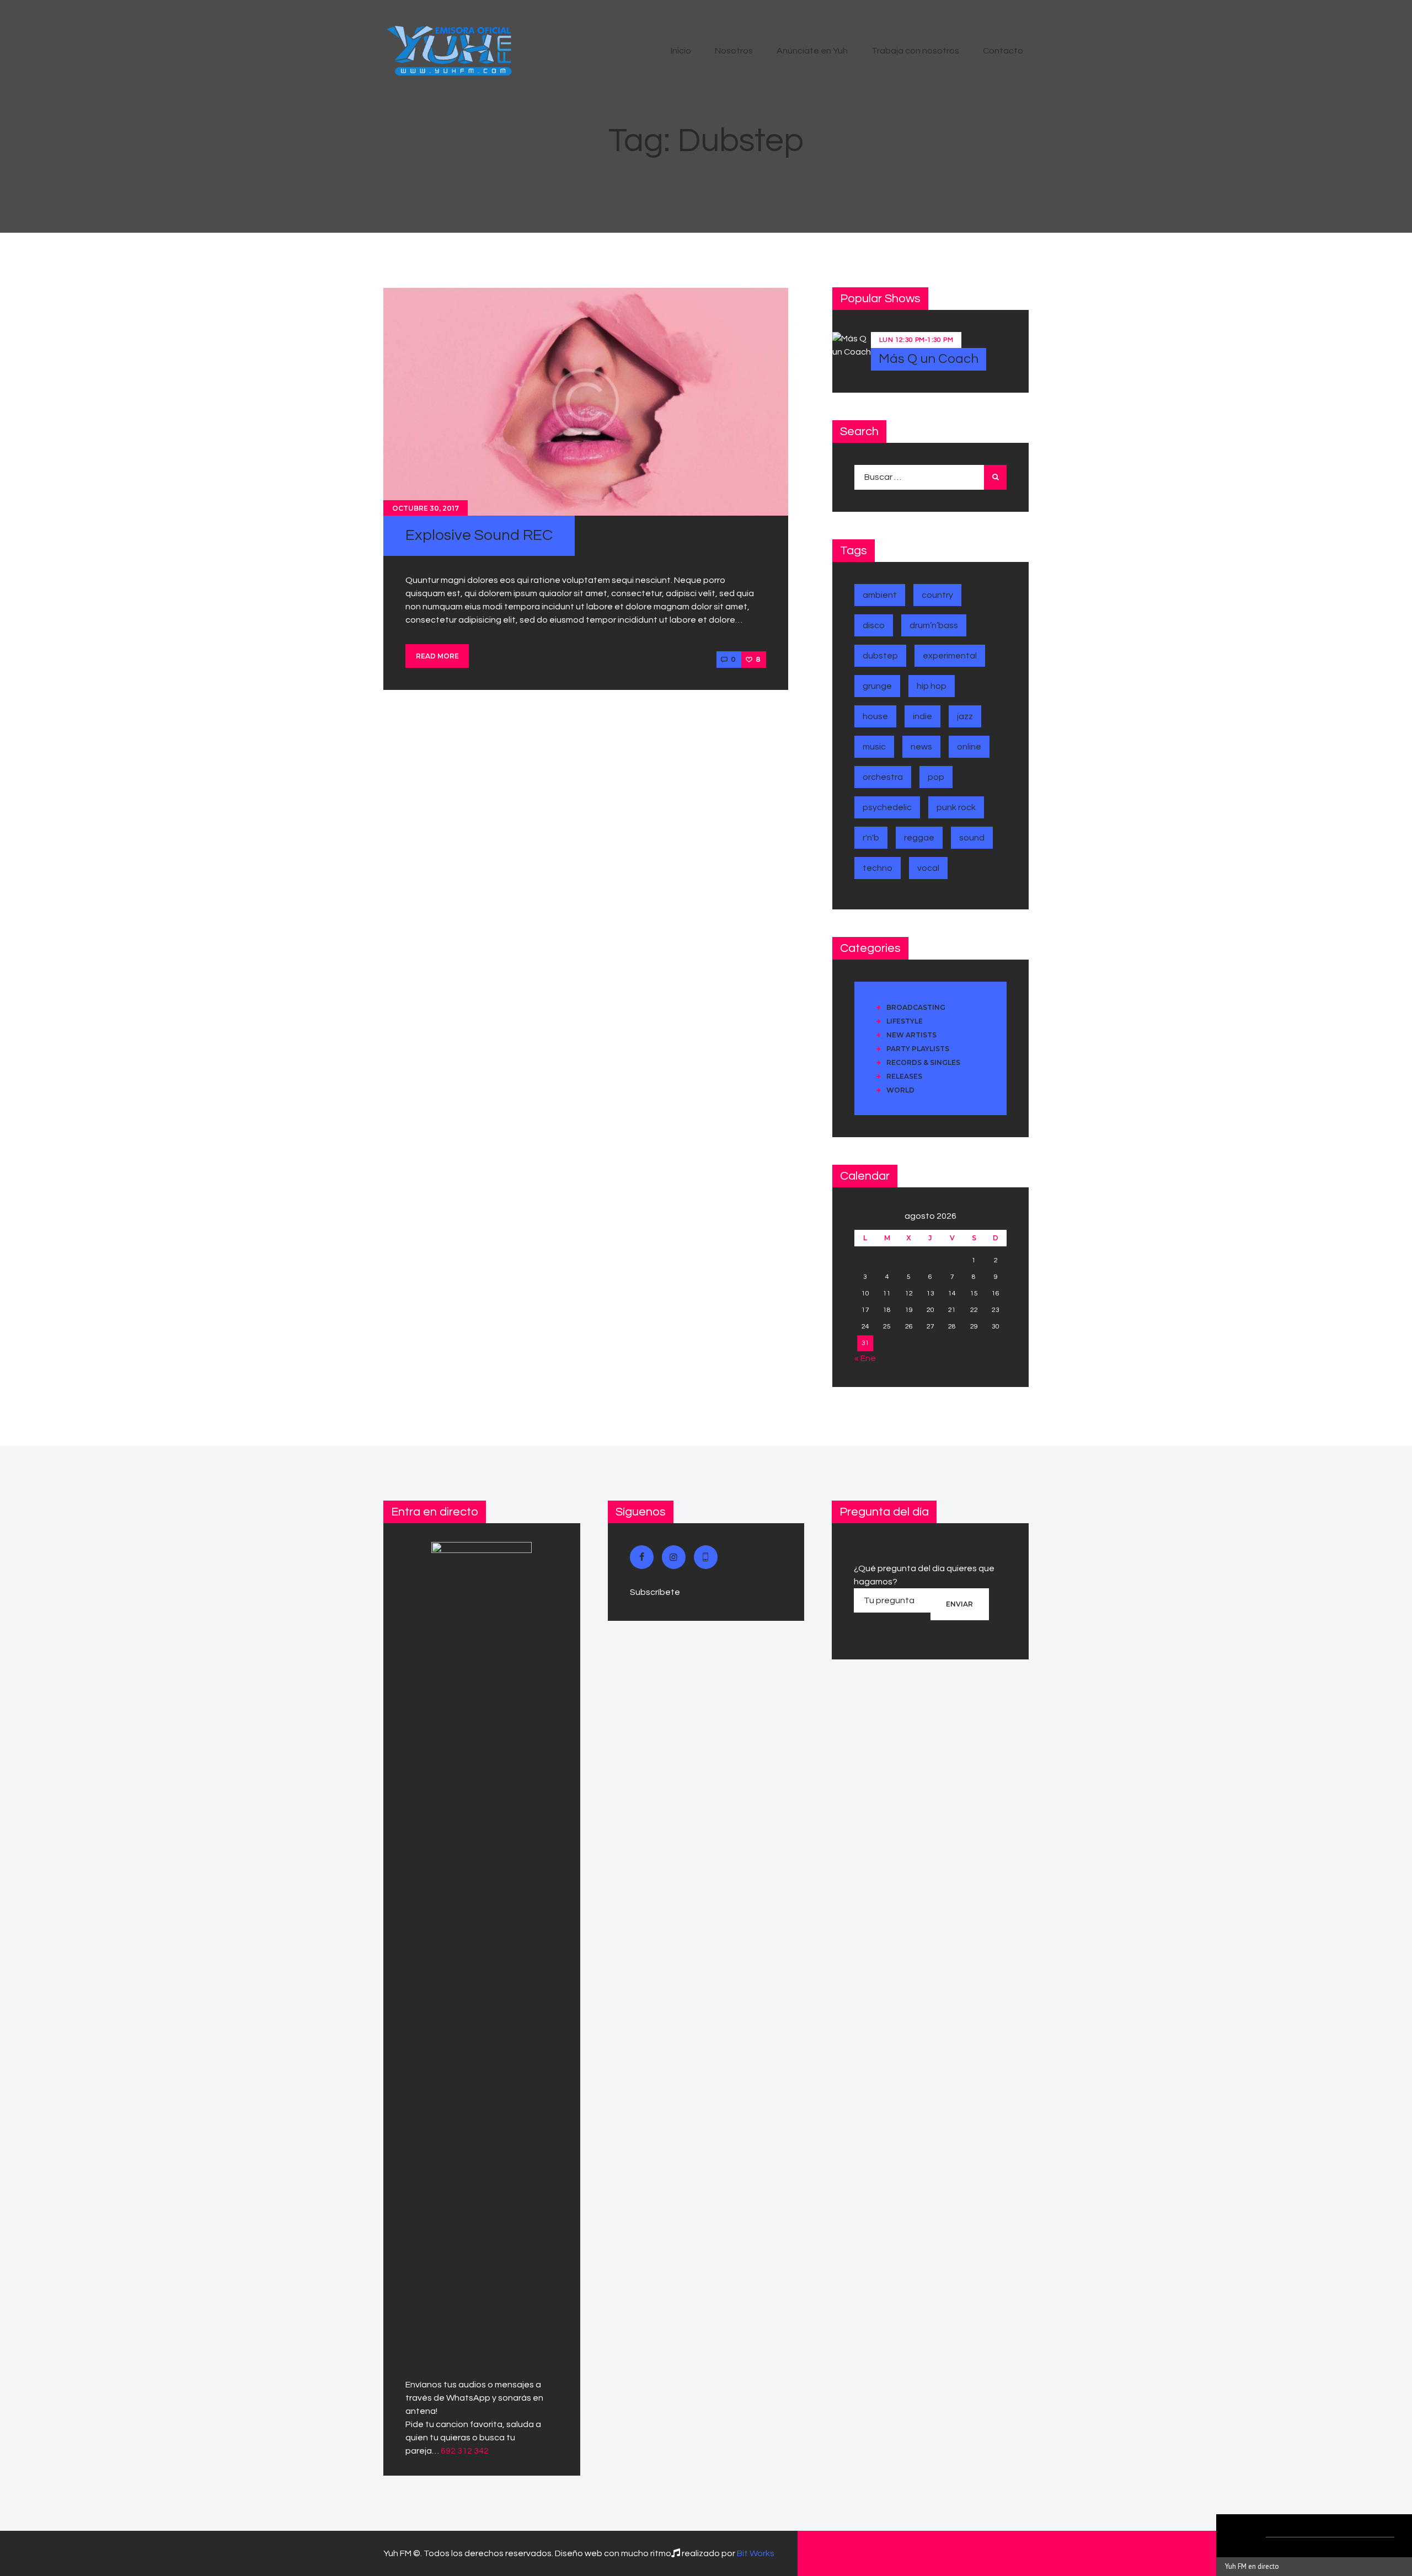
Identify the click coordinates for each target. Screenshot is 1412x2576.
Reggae (919, 838)
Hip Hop (932, 686)
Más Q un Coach (929, 359)
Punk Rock (956, 807)
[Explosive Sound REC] (586, 401)
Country (937, 595)
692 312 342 (465, 2451)
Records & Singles (923, 1062)
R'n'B (871, 838)
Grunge (877, 686)
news (921, 747)
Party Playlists (918, 1049)
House (875, 716)
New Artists (911, 1035)
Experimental (950, 656)
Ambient (880, 595)
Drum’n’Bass (934, 625)
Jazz (965, 716)
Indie (922, 716)
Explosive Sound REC (479, 535)
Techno (878, 868)
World (900, 1090)
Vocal (928, 868)
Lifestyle (905, 1021)
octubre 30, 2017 (426, 508)
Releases (904, 1076)
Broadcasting (916, 1007)
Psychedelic (887, 807)
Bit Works (756, 2553)
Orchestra (883, 777)
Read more (437, 656)
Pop (936, 777)
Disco (874, 625)
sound (972, 838)
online (969, 747)
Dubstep (880, 656)
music (874, 747)
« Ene (865, 1358)
